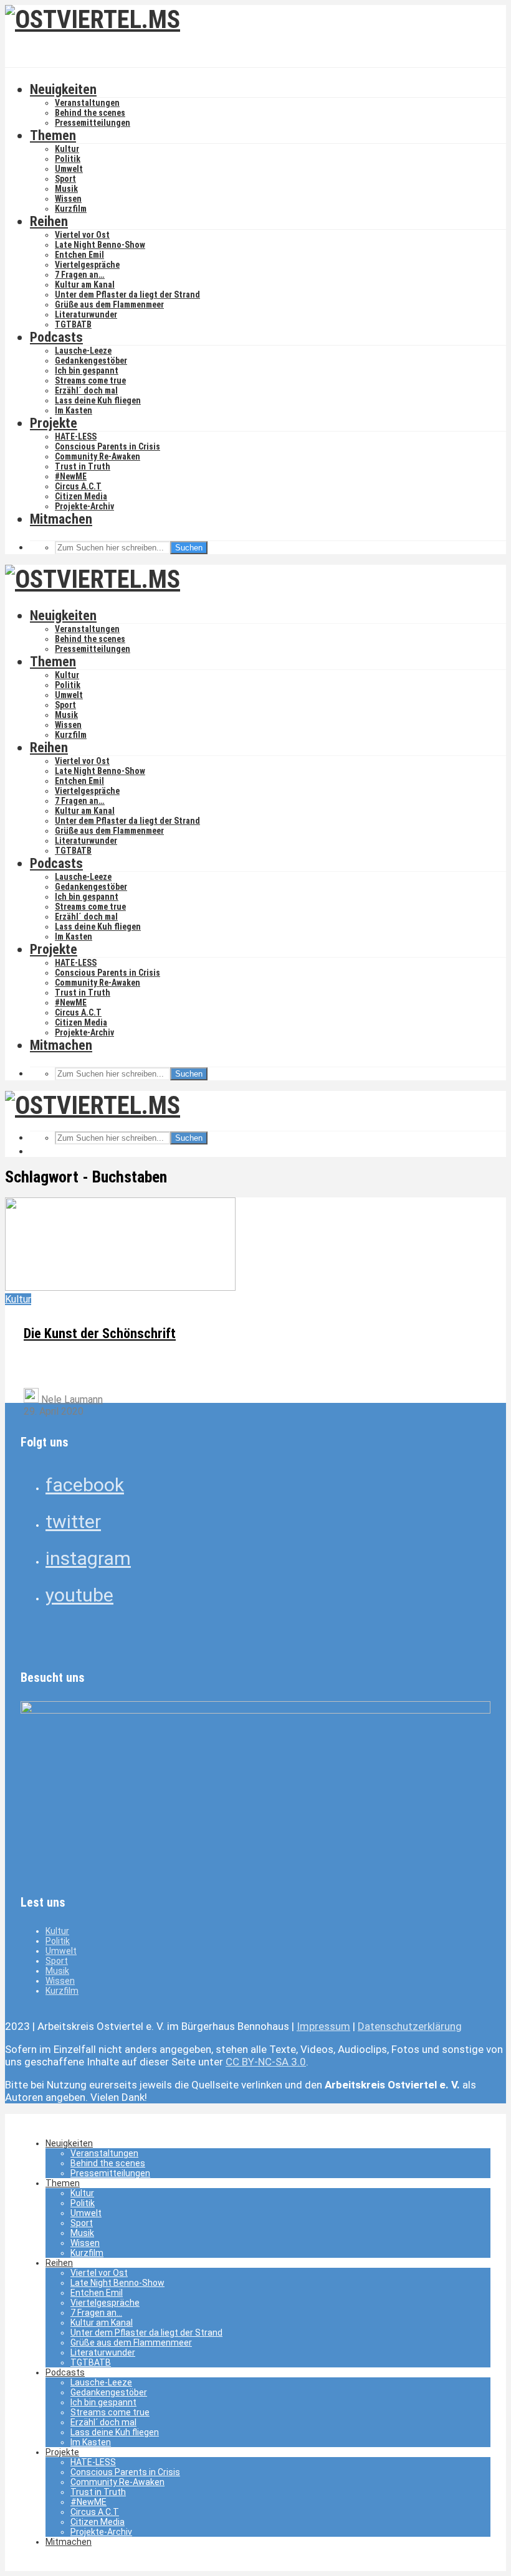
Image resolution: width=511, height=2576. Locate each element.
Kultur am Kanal (85, 285)
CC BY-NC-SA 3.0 (266, 2062)
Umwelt (69, 169)
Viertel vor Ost (82, 235)
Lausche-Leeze (83, 351)
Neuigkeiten (63, 89)
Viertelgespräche (87, 265)
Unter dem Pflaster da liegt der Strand (127, 295)
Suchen (189, 548)
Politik (68, 159)
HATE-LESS (76, 436)
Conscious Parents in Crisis (107, 446)
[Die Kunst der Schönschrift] (120, 1287)
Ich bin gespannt (87, 370)
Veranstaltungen (87, 103)
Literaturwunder (86, 314)
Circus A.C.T (78, 486)
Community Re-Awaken (98, 456)
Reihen (49, 221)
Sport (65, 179)
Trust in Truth (83, 466)
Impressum (323, 2026)
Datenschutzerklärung (410, 2026)
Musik (66, 189)
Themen (53, 135)
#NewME (71, 476)
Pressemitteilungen (93, 123)
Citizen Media (81, 496)
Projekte (54, 423)
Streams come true (90, 380)
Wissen (68, 199)
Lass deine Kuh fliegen (98, 400)
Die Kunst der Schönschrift (100, 1333)
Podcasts (56, 337)
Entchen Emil (79, 255)
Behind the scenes (90, 113)
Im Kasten (74, 410)
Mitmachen (61, 519)
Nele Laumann (71, 1399)
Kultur (67, 149)
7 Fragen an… (80, 275)
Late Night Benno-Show (100, 245)
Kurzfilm (71, 209)
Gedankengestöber (91, 361)
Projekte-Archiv (84, 506)
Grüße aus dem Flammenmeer (109, 304)
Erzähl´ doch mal (86, 390)
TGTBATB (73, 324)
